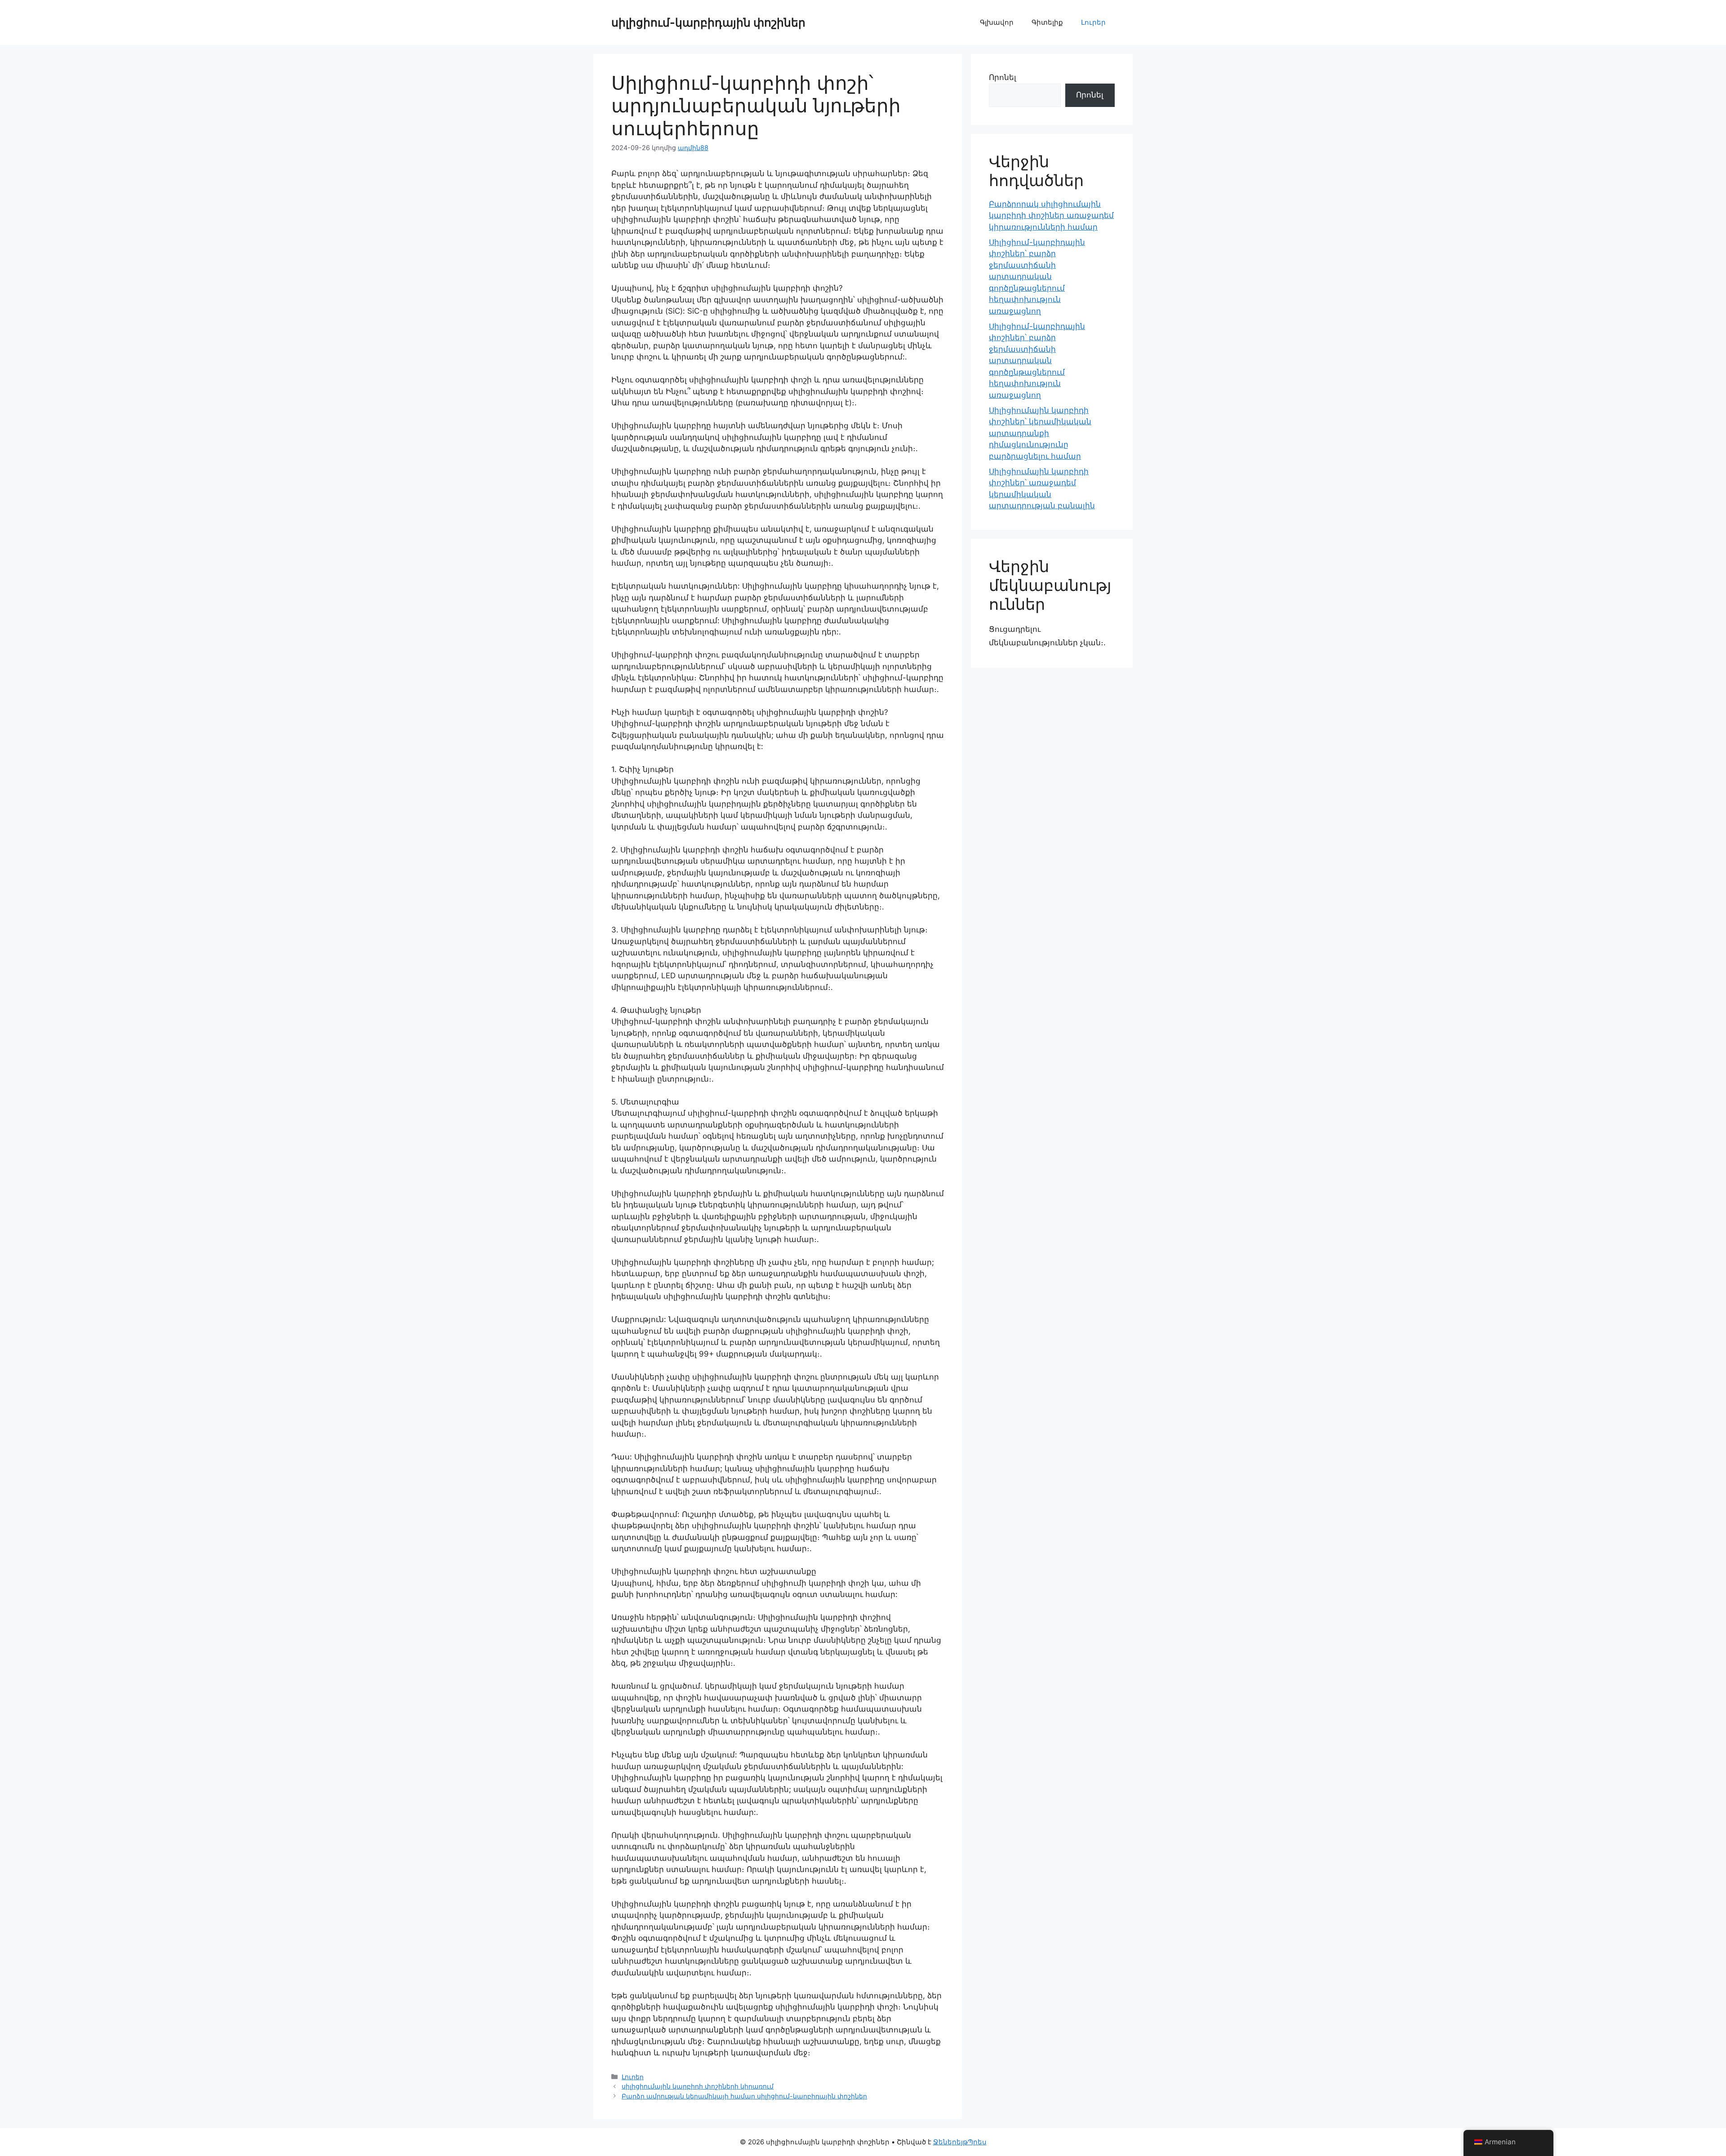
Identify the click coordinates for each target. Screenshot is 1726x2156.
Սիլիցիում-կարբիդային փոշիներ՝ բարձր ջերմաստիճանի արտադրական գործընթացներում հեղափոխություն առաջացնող (1037, 277)
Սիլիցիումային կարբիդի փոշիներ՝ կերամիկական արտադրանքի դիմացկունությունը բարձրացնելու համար (1040, 433)
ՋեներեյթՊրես (960, 2142)
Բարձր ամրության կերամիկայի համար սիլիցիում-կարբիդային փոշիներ (744, 2096)
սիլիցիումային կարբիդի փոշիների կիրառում (698, 2086)
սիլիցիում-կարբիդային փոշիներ (708, 22)
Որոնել (1003, 77)
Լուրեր (1093, 22)
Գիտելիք (1047, 22)
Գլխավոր (997, 22)
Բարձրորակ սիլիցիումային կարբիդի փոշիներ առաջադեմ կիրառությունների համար (1051, 215)
